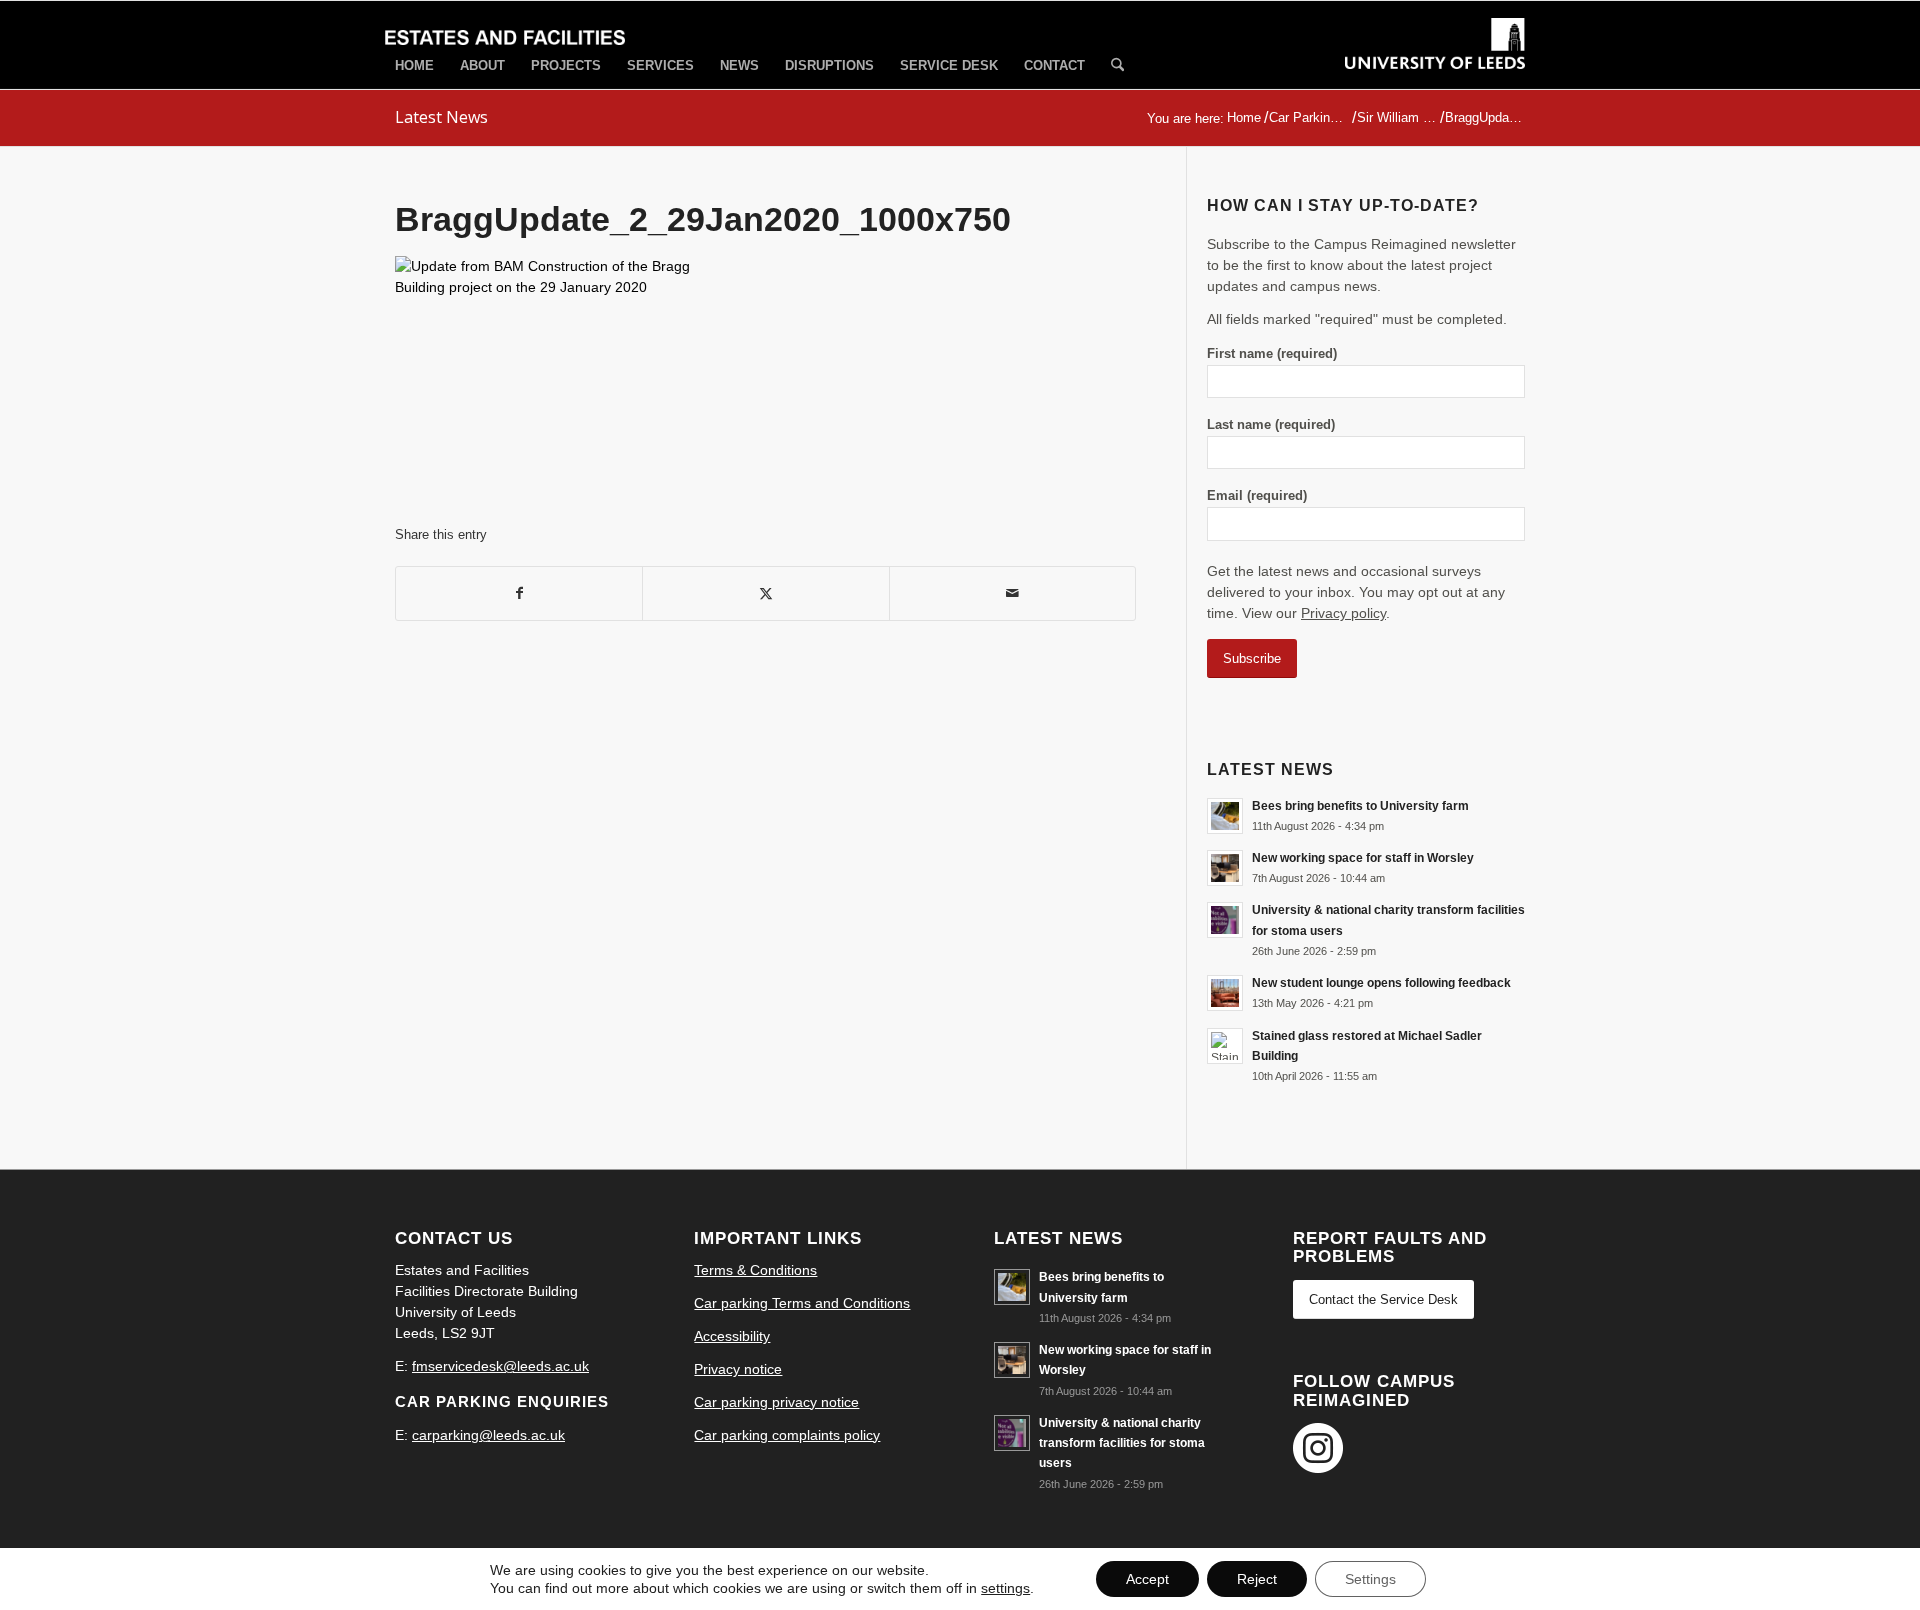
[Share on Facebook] (519, 593)
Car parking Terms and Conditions (802, 1303)
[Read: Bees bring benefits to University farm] (1225, 816)
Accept (1147, 1579)
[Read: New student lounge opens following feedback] (1225, 993)
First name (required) (1272, 353)
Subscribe (1252, 658)
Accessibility (732, 1336)
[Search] (1117, 66)
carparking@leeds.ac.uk (488, 1435)
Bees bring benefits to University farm (1360, 806)
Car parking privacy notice (776, 1402)
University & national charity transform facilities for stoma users (1122, 1443)
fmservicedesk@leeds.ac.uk (500, 1366)
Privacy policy (1343, 613)
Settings (1370, 1579)
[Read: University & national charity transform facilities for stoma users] (1225, 920)
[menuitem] (414, 65)
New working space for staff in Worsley (1363, 858)
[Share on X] (765, 593)
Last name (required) (1271, 424)
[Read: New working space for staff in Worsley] (1225, 868)
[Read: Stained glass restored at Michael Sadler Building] (1225, 1046)
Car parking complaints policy (787, 1435)
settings (1005, 1588)
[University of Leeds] (1435, 62)
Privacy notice (738, 1369)
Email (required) (1257, 495)
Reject (1257, 1579)
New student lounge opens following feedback (1381, 983)
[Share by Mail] (1012, 593)
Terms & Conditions (755, 1270)
